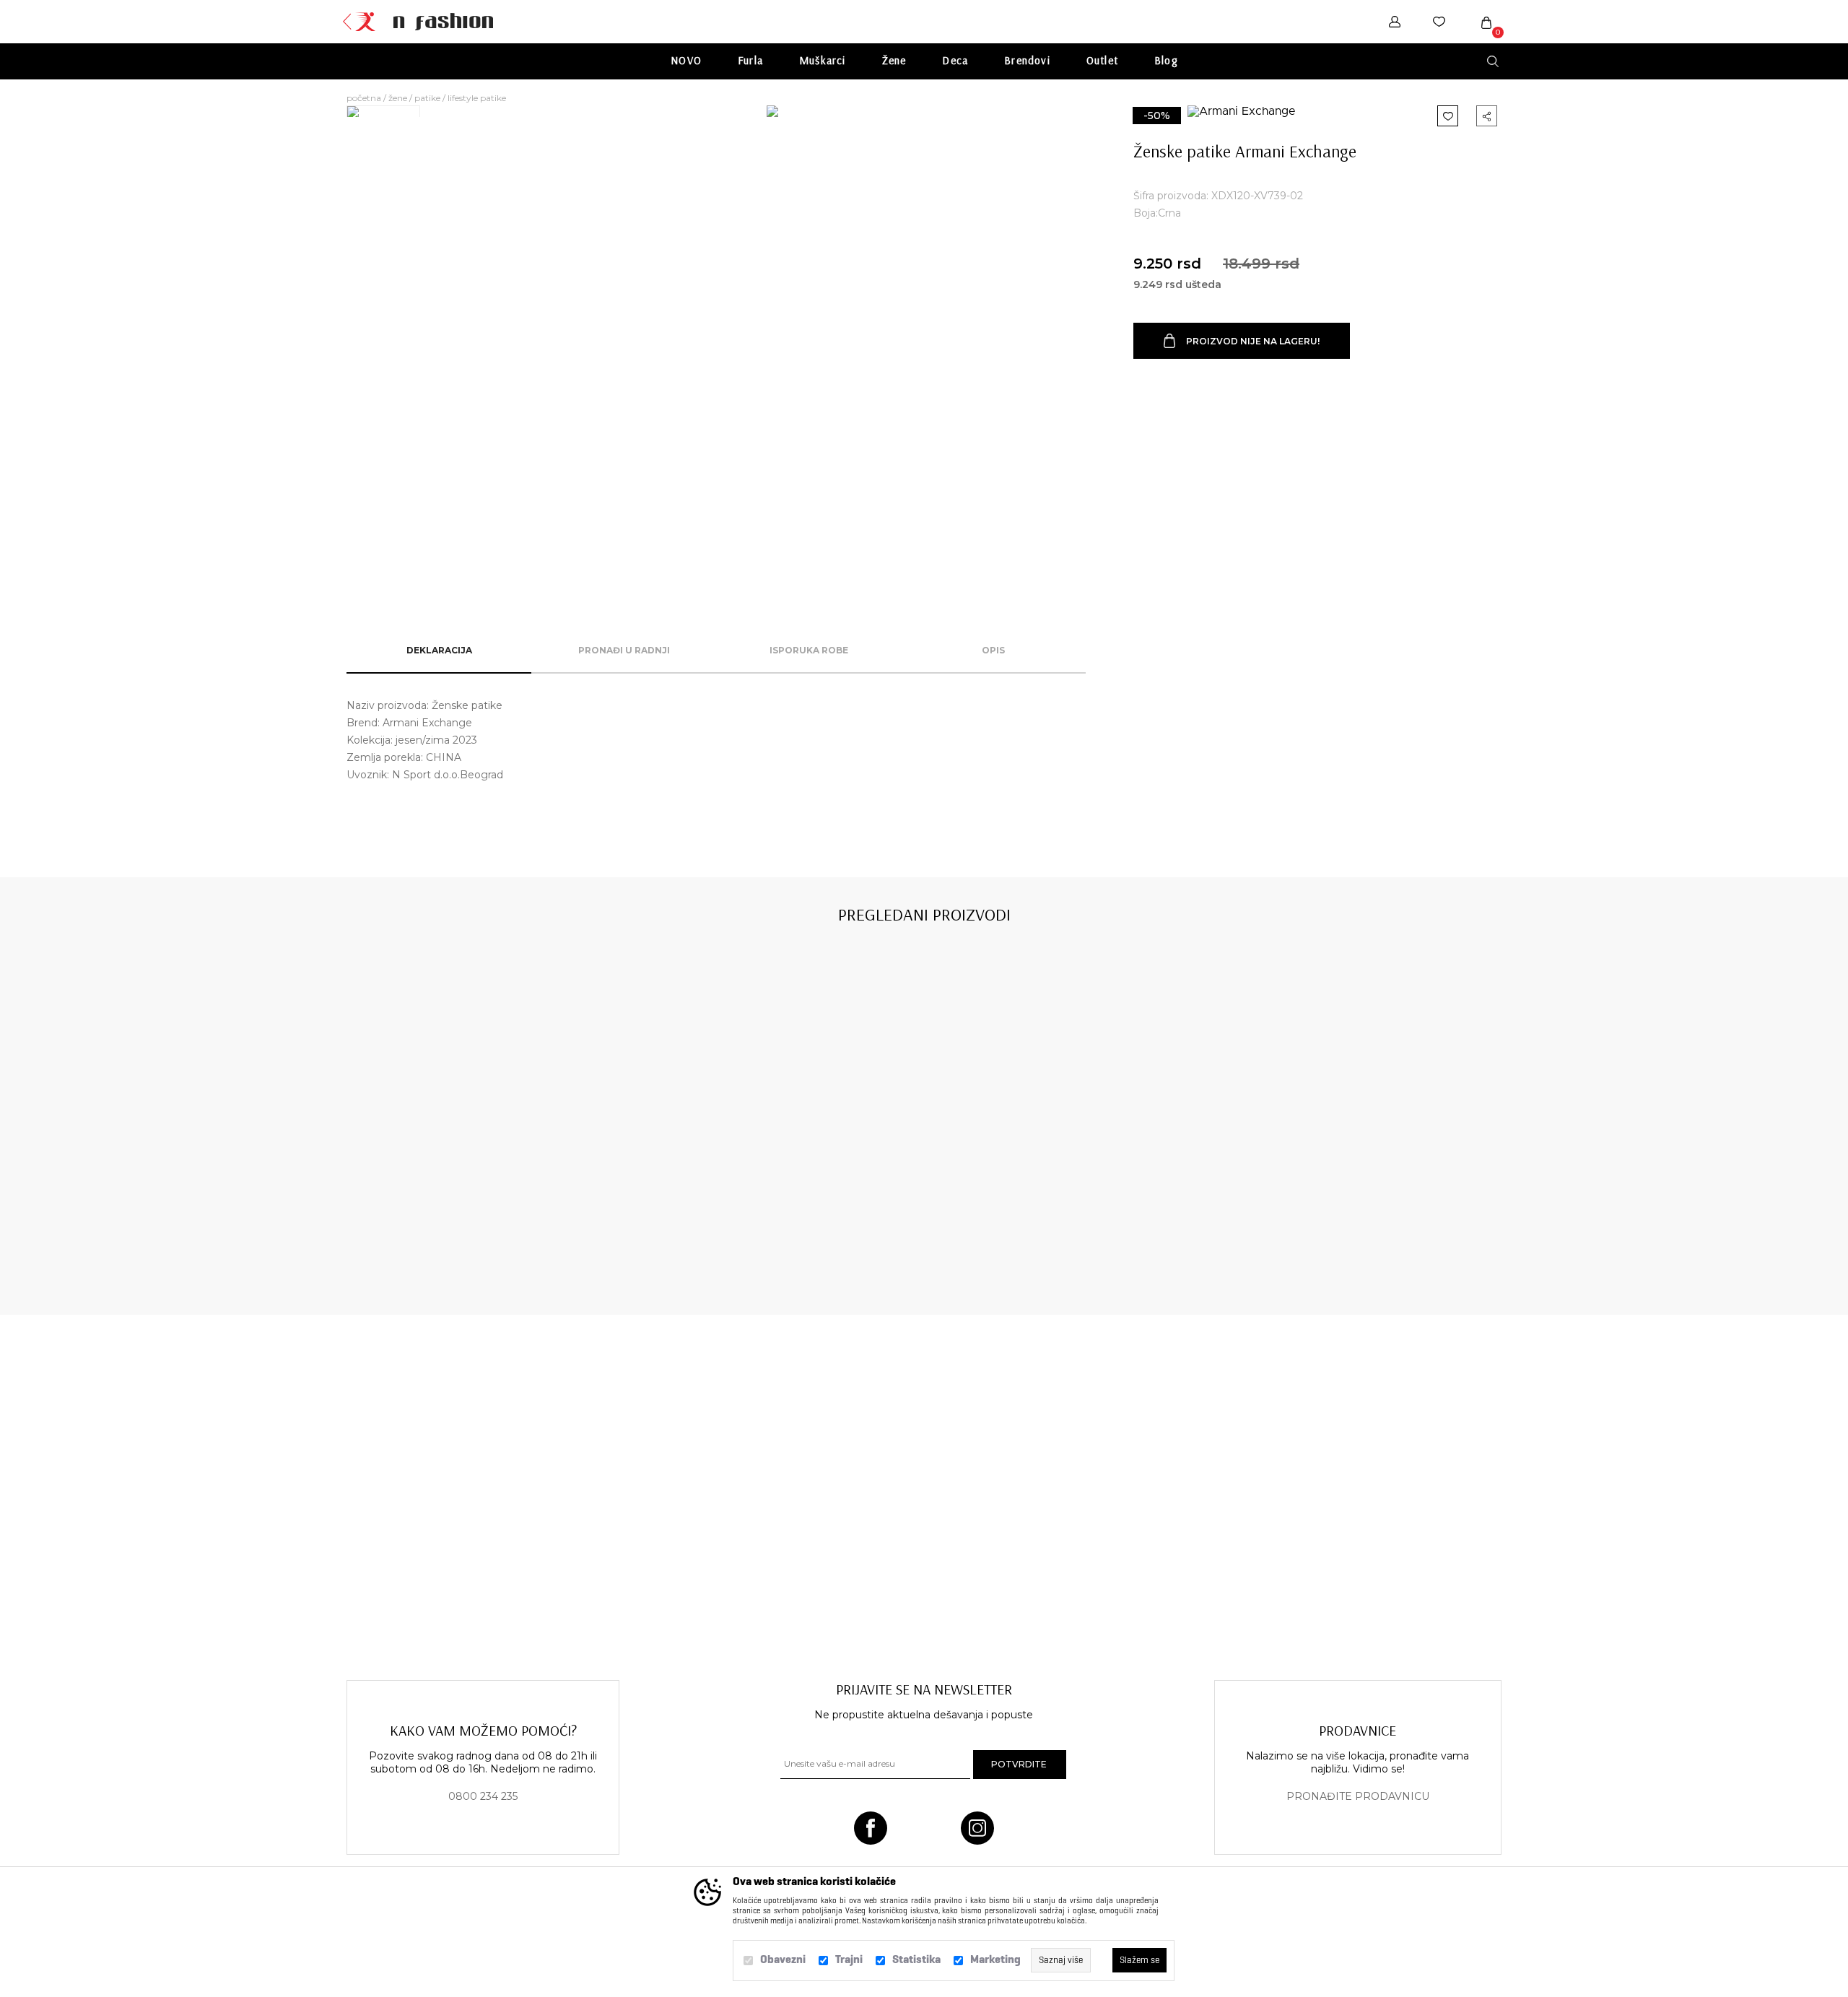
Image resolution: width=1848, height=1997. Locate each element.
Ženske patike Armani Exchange (461, 1227)
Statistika (916, 1959)
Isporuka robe (809, 650)
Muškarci (823, 60)
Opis (993, 650)
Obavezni (783, 1959)
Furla (750, 60)
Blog (1166, 60)
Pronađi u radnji (624, 650)
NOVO (686, 60)
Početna (364, 98)
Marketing (995, 1959)
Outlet (1102, 60)
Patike (427, 98)
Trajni (849, 1959)
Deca (955, 60)
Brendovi (1027, 60)
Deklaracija (439, 650)
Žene (894, 60)
